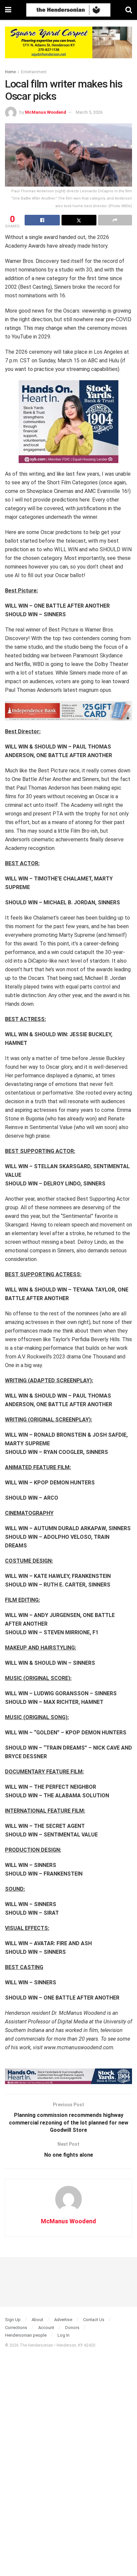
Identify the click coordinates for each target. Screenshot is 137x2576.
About (37, 2320)
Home (10, 72)
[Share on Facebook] (42, 220)
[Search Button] (129, 10)
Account (46, 2328)
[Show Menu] (8, 10)
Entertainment (34, 72)
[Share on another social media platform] (115, 220)
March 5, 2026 (89, 112)
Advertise (63, 2320)
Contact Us (94, 2320)
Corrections (16, 2328)
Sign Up (13, 2320)
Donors (72, 2328)
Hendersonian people (26, 2335)
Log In (64, 2335)
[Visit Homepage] (68, 10)
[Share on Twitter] (79, 220)
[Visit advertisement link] (68, 47)
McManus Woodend (46, 112)
